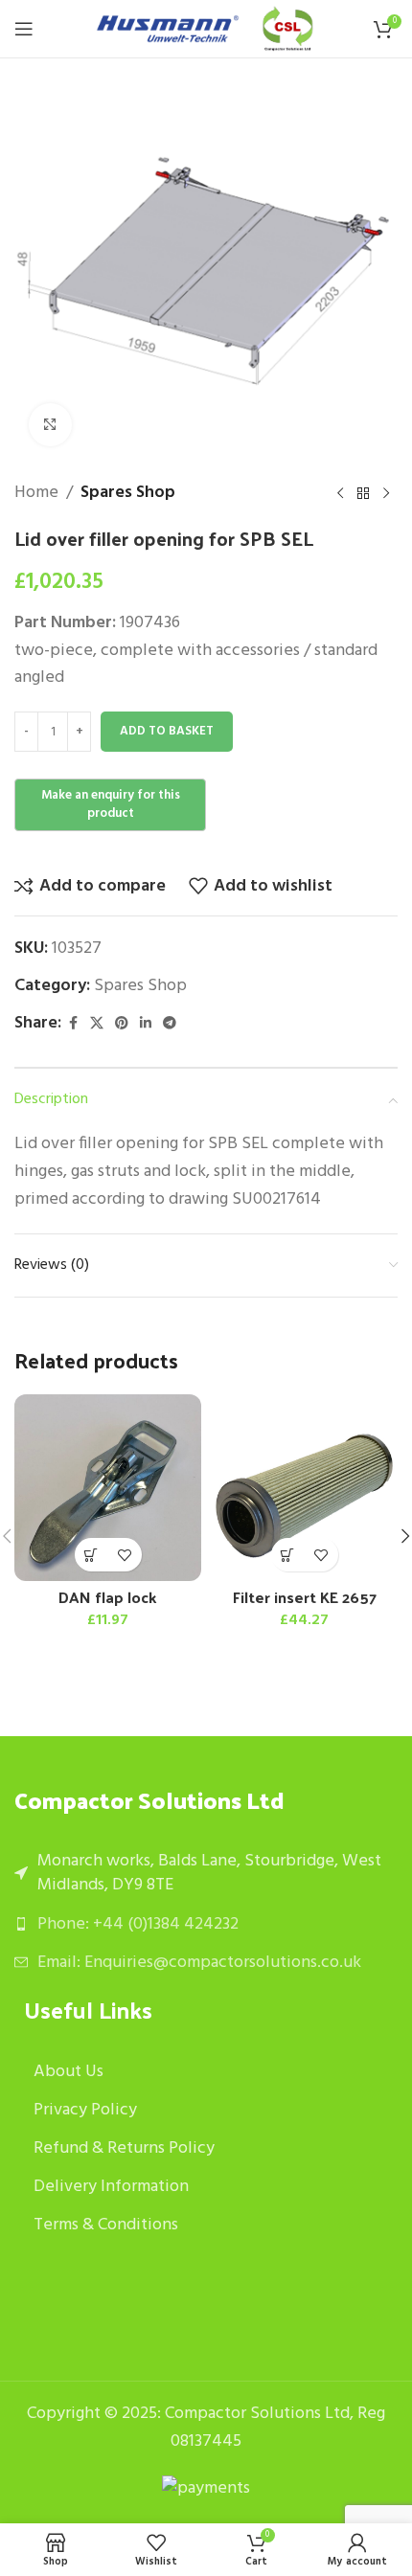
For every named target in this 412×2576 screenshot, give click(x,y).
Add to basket (167, 731)
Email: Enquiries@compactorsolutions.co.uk (199, 1963)
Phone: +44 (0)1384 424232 (138, 1924)
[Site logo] (168, 29)
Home (36, 493)
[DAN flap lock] (108, 1488)
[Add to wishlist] (125, 1555)
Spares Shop (128, 493)
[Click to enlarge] (50, 425)
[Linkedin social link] (146, 1024)
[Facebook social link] (73, 1024)
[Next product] (386, 493)
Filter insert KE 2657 (305, 1597)
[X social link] (97, 1024)
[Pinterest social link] (122, 1024)
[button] (92, 1555)
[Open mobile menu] (24, 29)
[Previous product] (340, 493)
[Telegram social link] (170, 1024)
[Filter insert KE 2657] (304, 1488)
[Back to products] (363, 493)
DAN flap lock (108, 1597)
